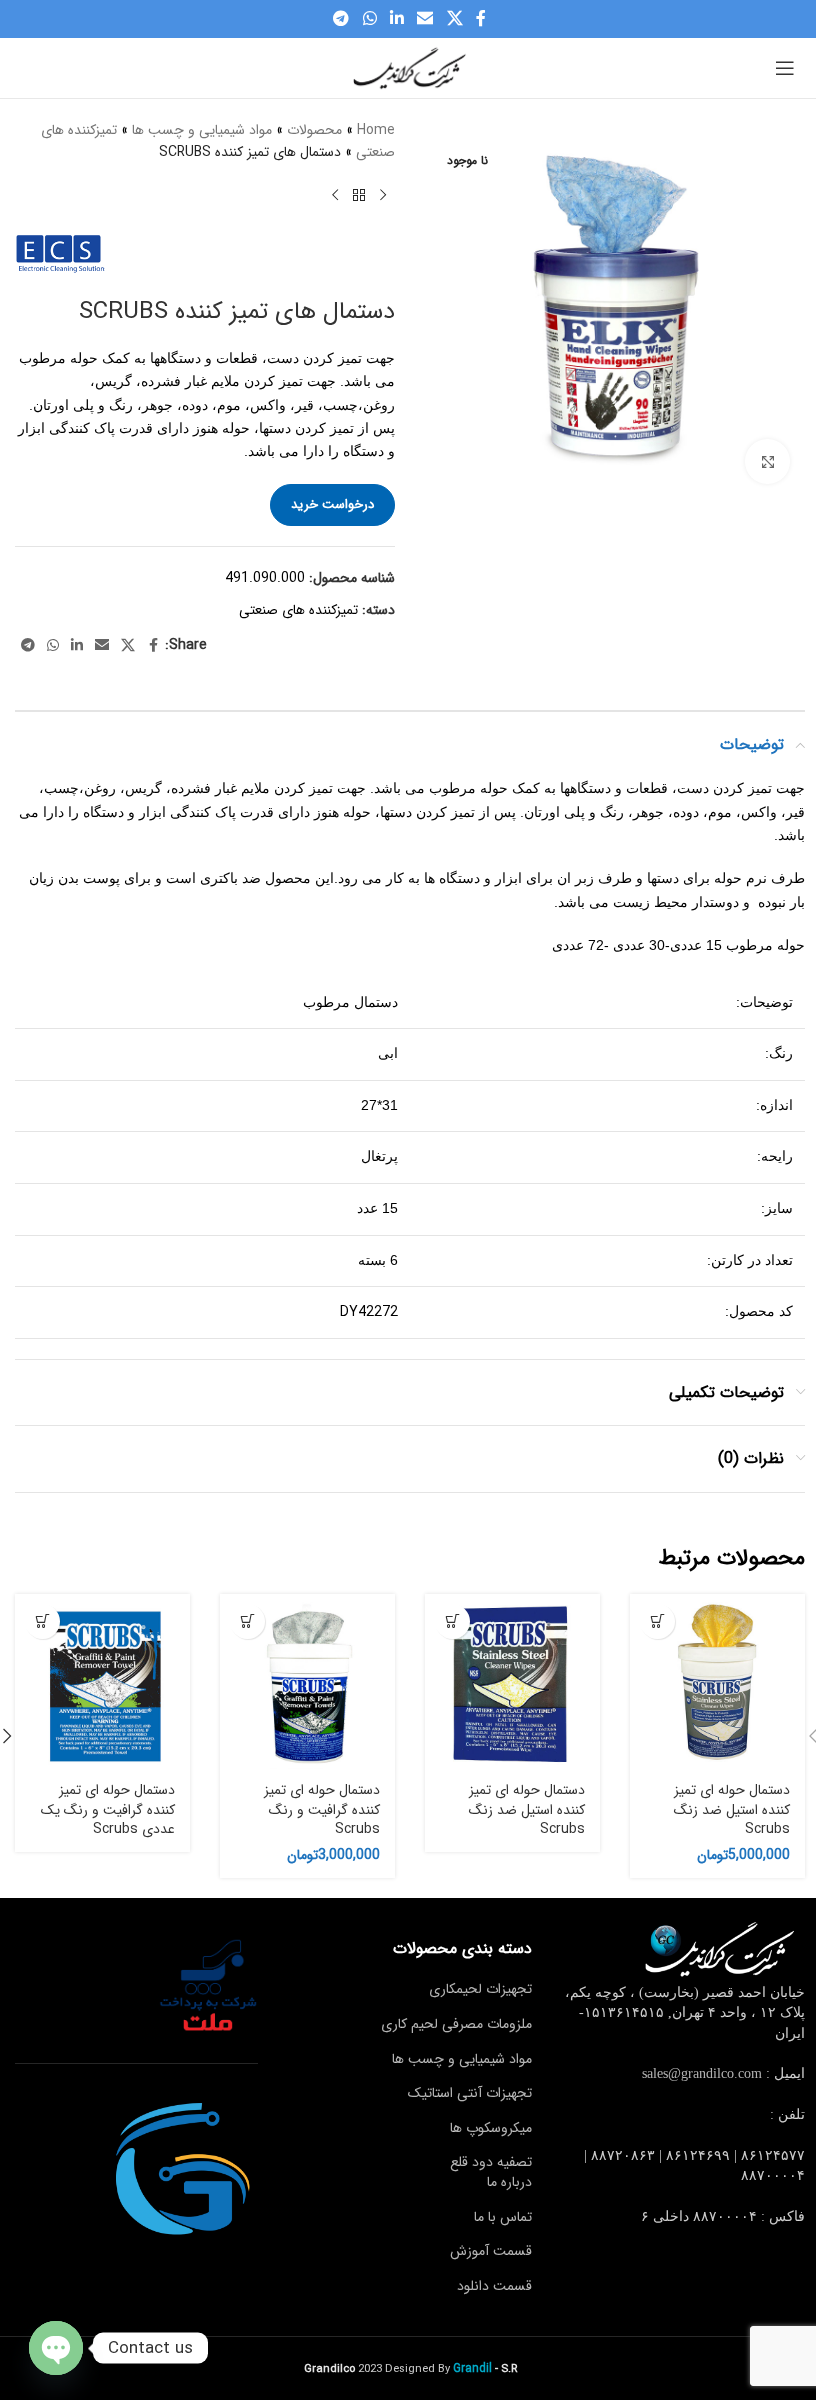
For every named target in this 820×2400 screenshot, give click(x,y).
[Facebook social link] (481, 19)
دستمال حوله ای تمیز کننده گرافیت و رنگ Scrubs (322, 1809)
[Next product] (335, 196)
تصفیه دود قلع (491, 2162)
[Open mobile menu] (785, 68)
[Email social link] (425, 19)
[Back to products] (359, 196)
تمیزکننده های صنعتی (298, 610)
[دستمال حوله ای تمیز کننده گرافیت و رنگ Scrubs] (307, 1681)
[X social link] (454, 19)
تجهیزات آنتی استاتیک (470, 2093)
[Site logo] (410, 67)
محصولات (314, 130)
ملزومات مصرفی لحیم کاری (456, 2024)
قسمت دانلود (494, 2286)
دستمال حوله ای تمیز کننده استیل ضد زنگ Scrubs (732, 1809)
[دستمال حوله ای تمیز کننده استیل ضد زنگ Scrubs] (717, 1681)
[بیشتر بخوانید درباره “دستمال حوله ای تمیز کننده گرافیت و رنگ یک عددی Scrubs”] (42, 1621)
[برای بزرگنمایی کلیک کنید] (767, 461)
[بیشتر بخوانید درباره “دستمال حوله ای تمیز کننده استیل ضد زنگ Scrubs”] (452, 1621)
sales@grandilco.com (702, 2073)
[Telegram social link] (341, 19)
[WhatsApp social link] (369, 19)
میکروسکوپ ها (491, 2128)
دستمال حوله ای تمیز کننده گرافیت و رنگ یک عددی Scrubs (108, 1809)
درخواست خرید (332, 504)
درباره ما (509, 2182)
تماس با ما (503, 2217)
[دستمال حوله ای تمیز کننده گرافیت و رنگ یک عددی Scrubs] (102, 1681)
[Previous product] (383, 196)
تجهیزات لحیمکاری (480, 1989)
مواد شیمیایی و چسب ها (202, 130)
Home (376, 130)
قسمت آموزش (491, 2251)
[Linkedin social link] (396, 19)
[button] (657, 1621)
